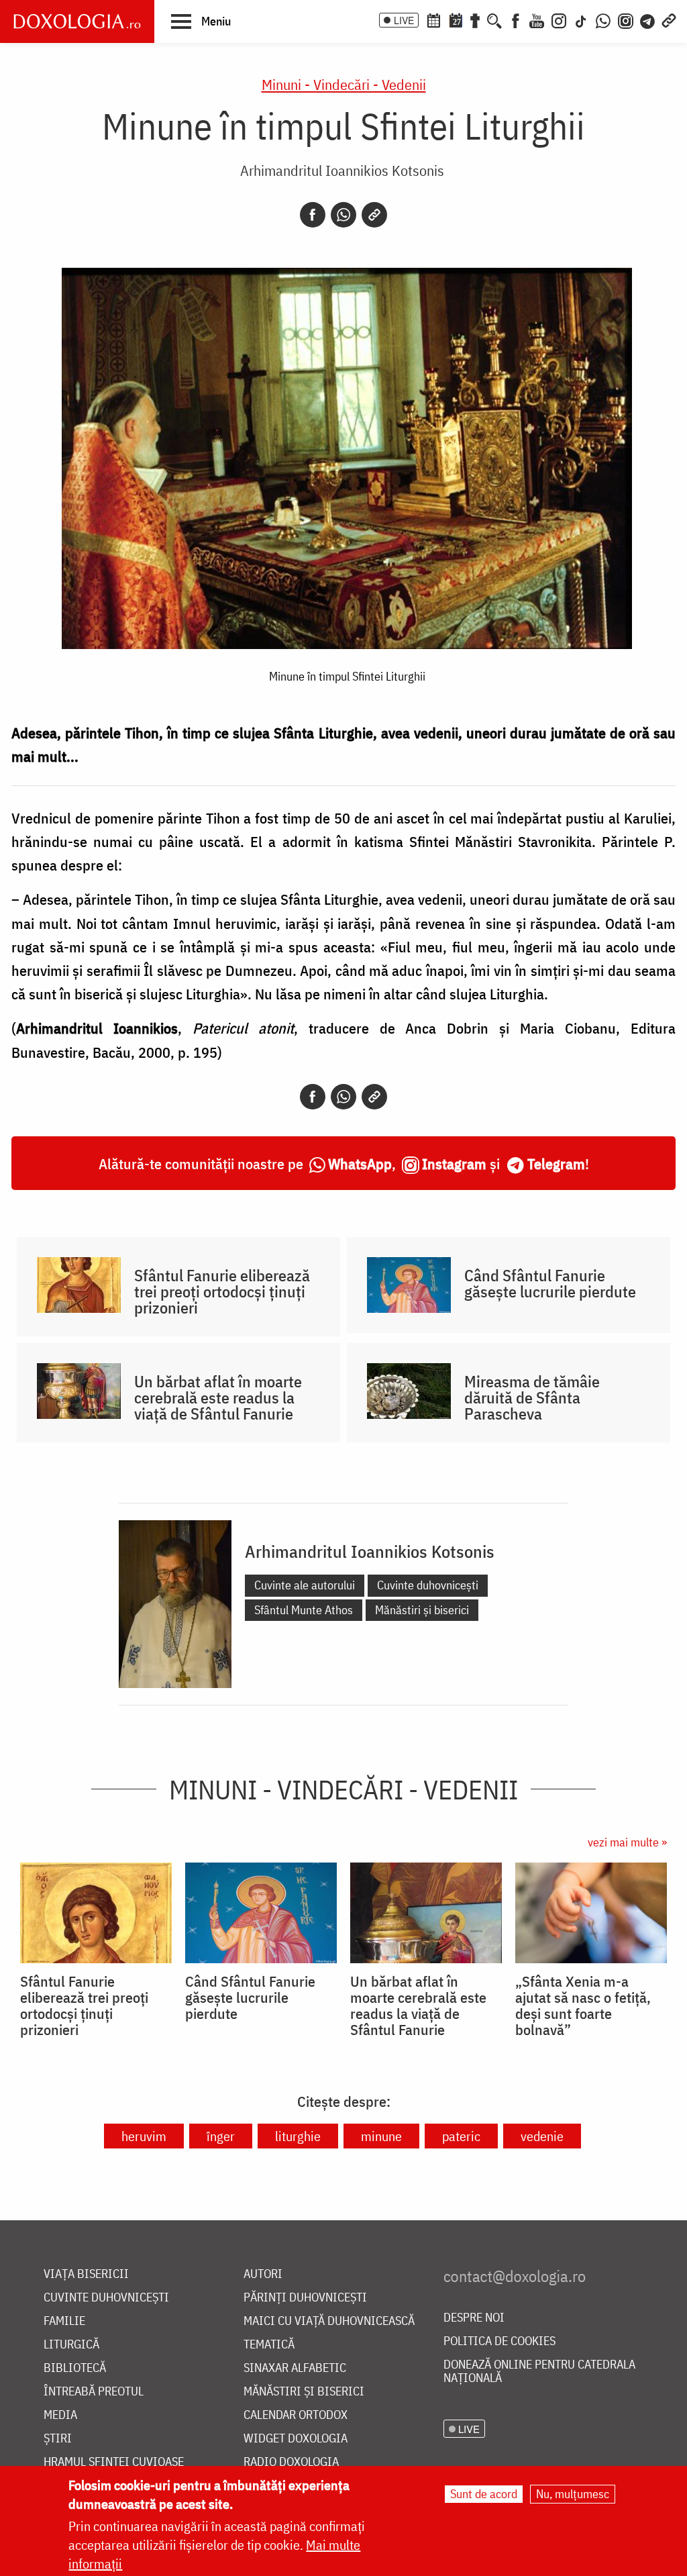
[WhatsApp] (603, 19)
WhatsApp (360, 1163)
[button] (201, 21)
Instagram (454, 1163)
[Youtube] (537, 19)
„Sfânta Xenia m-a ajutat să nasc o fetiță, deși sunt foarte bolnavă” (583, 2005)
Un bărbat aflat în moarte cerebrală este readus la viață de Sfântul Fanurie (218, 1397)
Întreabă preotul (94, 2392)
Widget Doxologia (296, 2439)
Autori (263, 2274)
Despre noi (474, 2318)
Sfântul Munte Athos (304, 1610)
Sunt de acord (484, 2494)
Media (60, 2415)
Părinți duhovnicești (305, 2298)
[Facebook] (516, 19)
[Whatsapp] (343, 215)
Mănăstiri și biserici (422, 1610)
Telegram (556, 1163)
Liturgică (71, 2345)
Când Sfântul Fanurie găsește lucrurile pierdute (550, 1283)
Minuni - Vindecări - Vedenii (344, 84)
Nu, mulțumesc (573, 2494)
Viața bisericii (86, 2274)
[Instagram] (559, 19)
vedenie (542, 2136)
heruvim (144, 2136)
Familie (64, 2321)
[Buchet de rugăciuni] (475, 19)
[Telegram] (648, 19)
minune (381, 2136)
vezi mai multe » (627, 1842)
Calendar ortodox (296, 2415)
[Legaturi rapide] (669, 19)
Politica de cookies (499, 2341)
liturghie (298, 2136)
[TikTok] (581, 19)
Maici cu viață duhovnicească (329, 2321)
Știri (58, 2439)
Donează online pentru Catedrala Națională (539, 2372)
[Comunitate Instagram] (626, 19)
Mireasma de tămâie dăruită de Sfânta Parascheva (532, 1397)
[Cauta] (494, 19)
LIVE (404, 20)
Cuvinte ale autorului (305, 1585)
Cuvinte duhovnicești (428, 1585)
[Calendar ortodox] (433, 19)
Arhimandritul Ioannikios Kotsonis (342, 170)
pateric (461, 2136)
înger (221, 2136)
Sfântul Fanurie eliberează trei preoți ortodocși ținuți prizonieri (222, 1291)
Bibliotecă (75, 2368)
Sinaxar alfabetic (295, 2368)
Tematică (269, 2345)
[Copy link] (374, 215)
